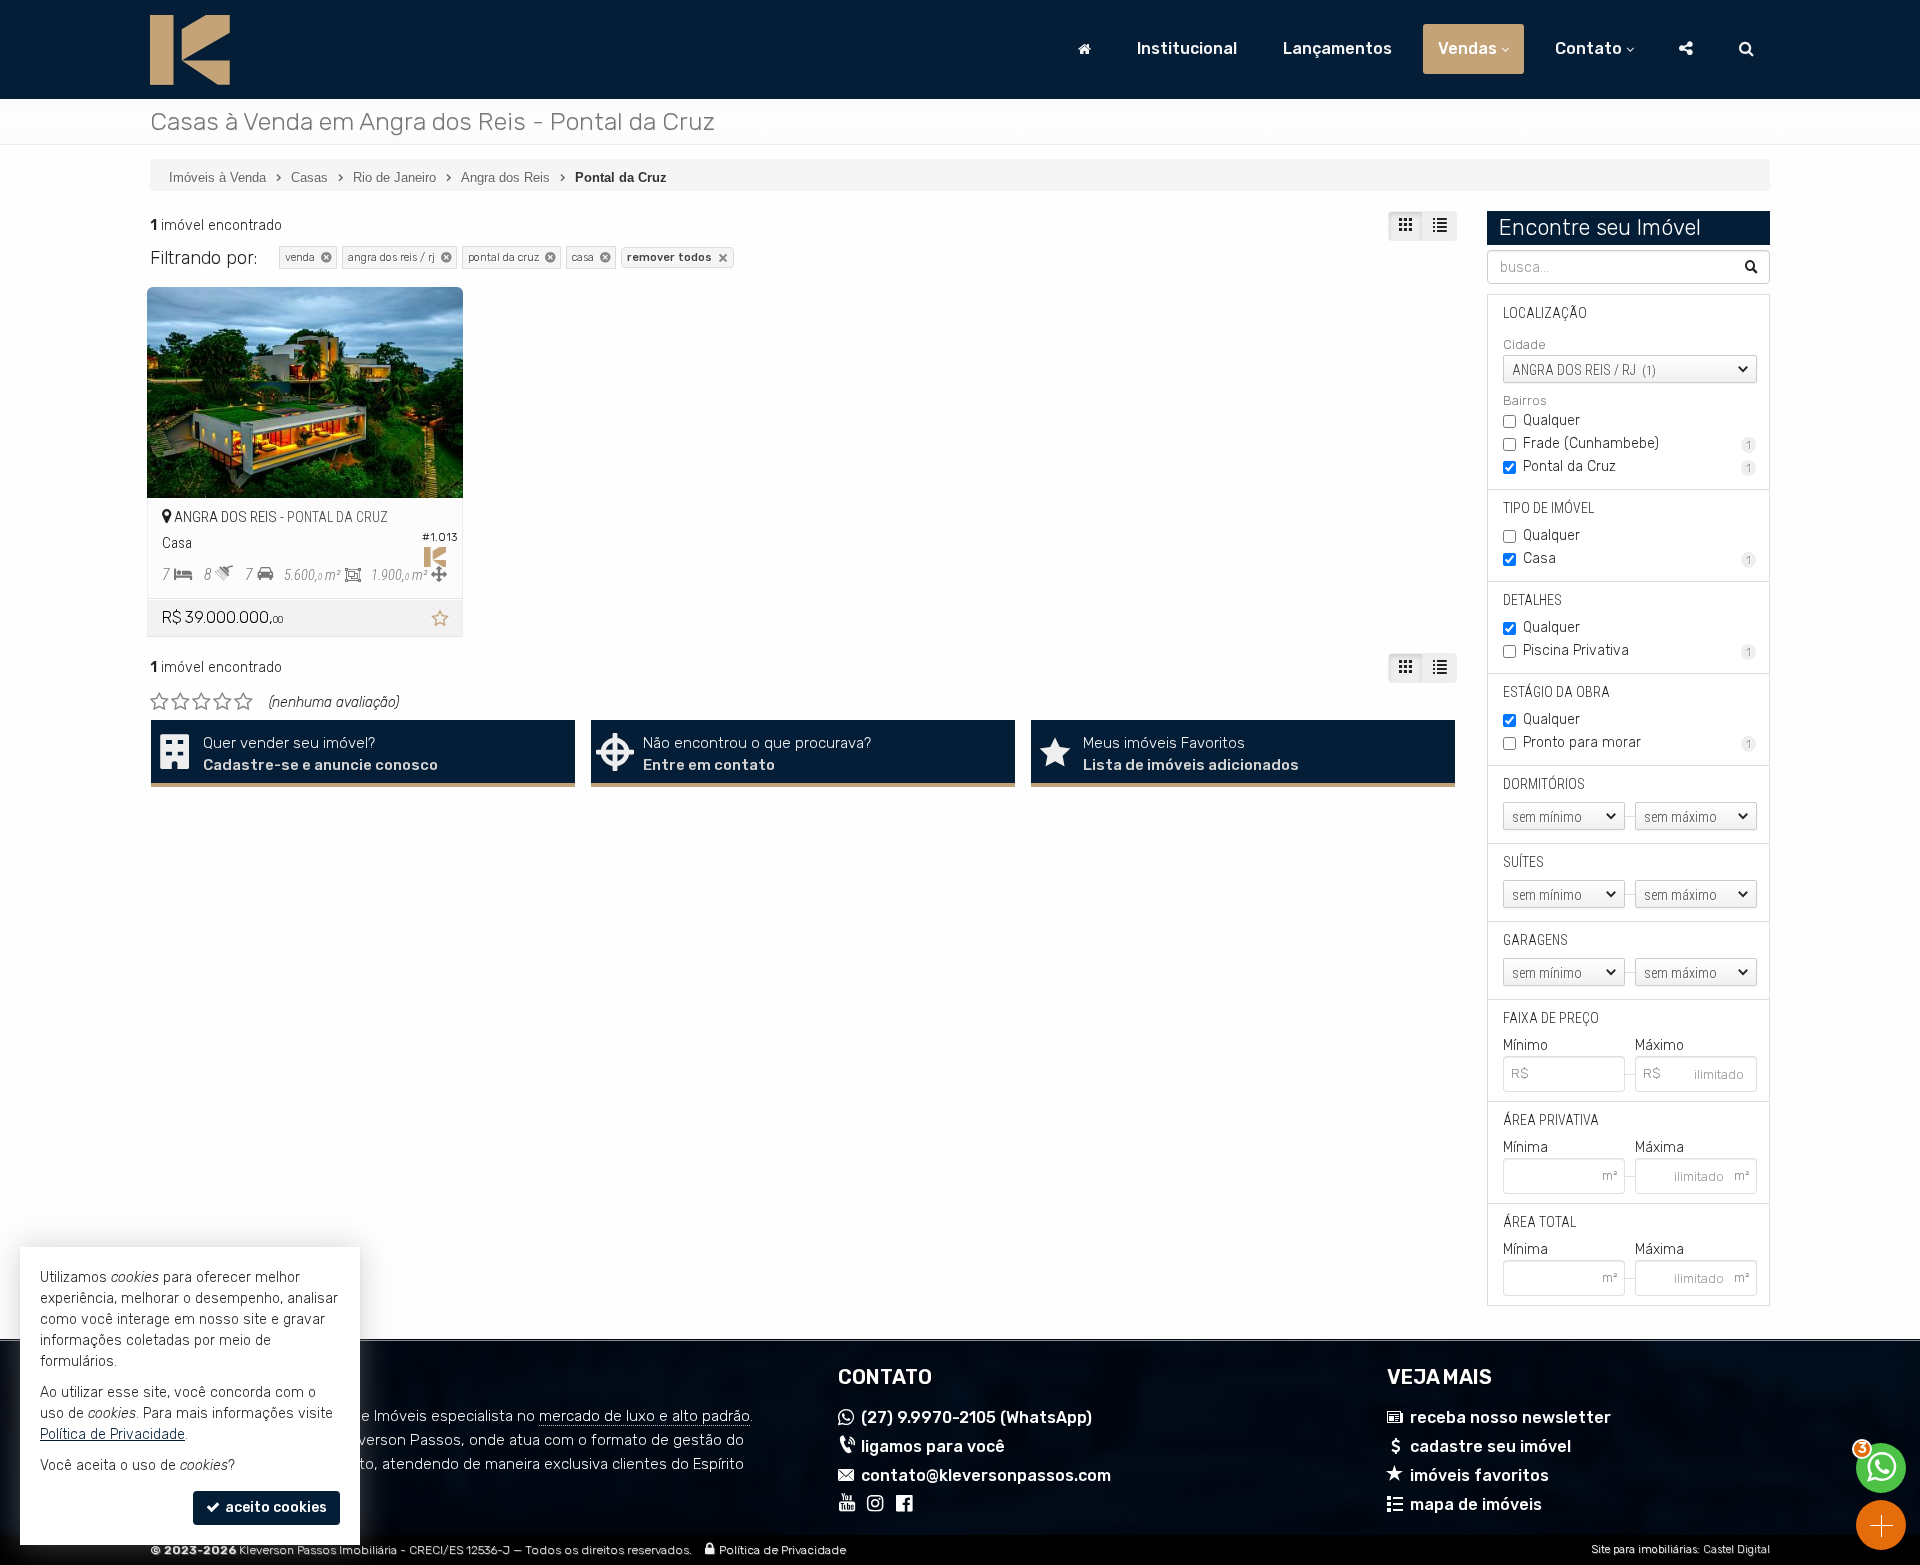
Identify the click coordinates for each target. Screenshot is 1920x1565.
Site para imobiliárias (1644, 1549)
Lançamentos (1337, 48)
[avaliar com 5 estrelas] (243, 702)
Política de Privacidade (782, 1550)
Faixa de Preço (1551, 1018)
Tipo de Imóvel (1548, 508)
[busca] (1746, 49)
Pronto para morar (1637, 742)
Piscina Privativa (1637, 650)
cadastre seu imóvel (1490, 1446)
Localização (1545, 313)
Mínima (1525, 1147)
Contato (1588, 48)
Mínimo (1525, 1045)
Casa (1637, 558)
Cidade (1524, 344)
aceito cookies (274, 1507)
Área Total (1539, 1222)
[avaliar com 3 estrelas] (201, 702)
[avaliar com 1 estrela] (159, 702)
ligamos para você (933, 1446)
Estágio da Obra (1556, 692)
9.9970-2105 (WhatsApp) (976, 1417)
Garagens (1535, 940)
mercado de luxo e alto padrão (644, 1416)
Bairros (1525, 400)
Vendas (1467, 48)
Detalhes (1532, 600)
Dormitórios (1544, 784)
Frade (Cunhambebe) (1637, 443)
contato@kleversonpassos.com (986, 1475)
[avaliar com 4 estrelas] (222, 702)
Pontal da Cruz (1637, 466)
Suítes (1523, 862)
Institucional (1187, 48)
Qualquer (1551, 420)
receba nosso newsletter (1510, 1417)
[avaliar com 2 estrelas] (180, 702)
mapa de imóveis (1476, 1504)
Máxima (1659, 1147)
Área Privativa (1551, 1120)
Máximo (1659, 1045)
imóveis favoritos (1479, 1475)
